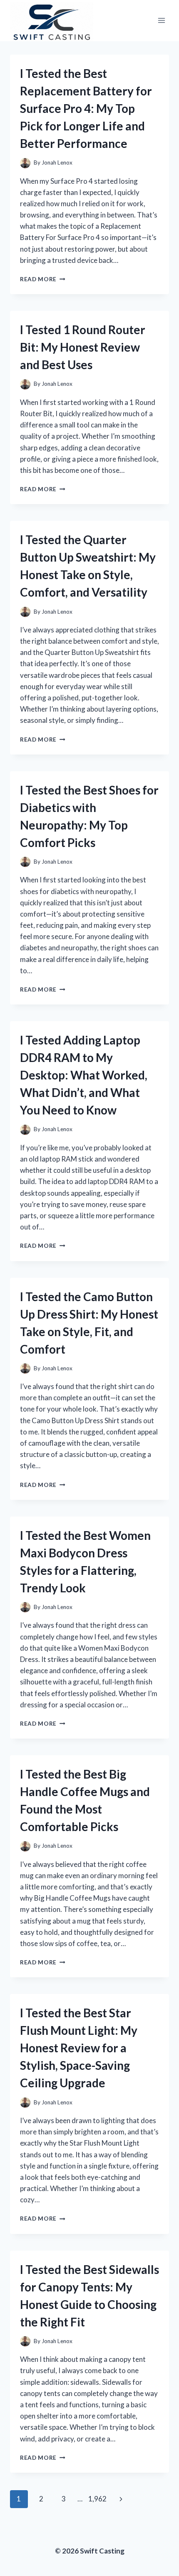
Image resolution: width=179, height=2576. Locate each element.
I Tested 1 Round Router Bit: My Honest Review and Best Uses (83, 347)
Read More (43, 279)
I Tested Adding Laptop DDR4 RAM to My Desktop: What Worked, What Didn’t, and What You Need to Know (84, 1075)
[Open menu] (161, 21)
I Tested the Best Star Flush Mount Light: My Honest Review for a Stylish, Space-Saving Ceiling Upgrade (79, 2048)
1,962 (97, 2499)
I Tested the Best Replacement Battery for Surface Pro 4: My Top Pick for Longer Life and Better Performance (86, 108)
